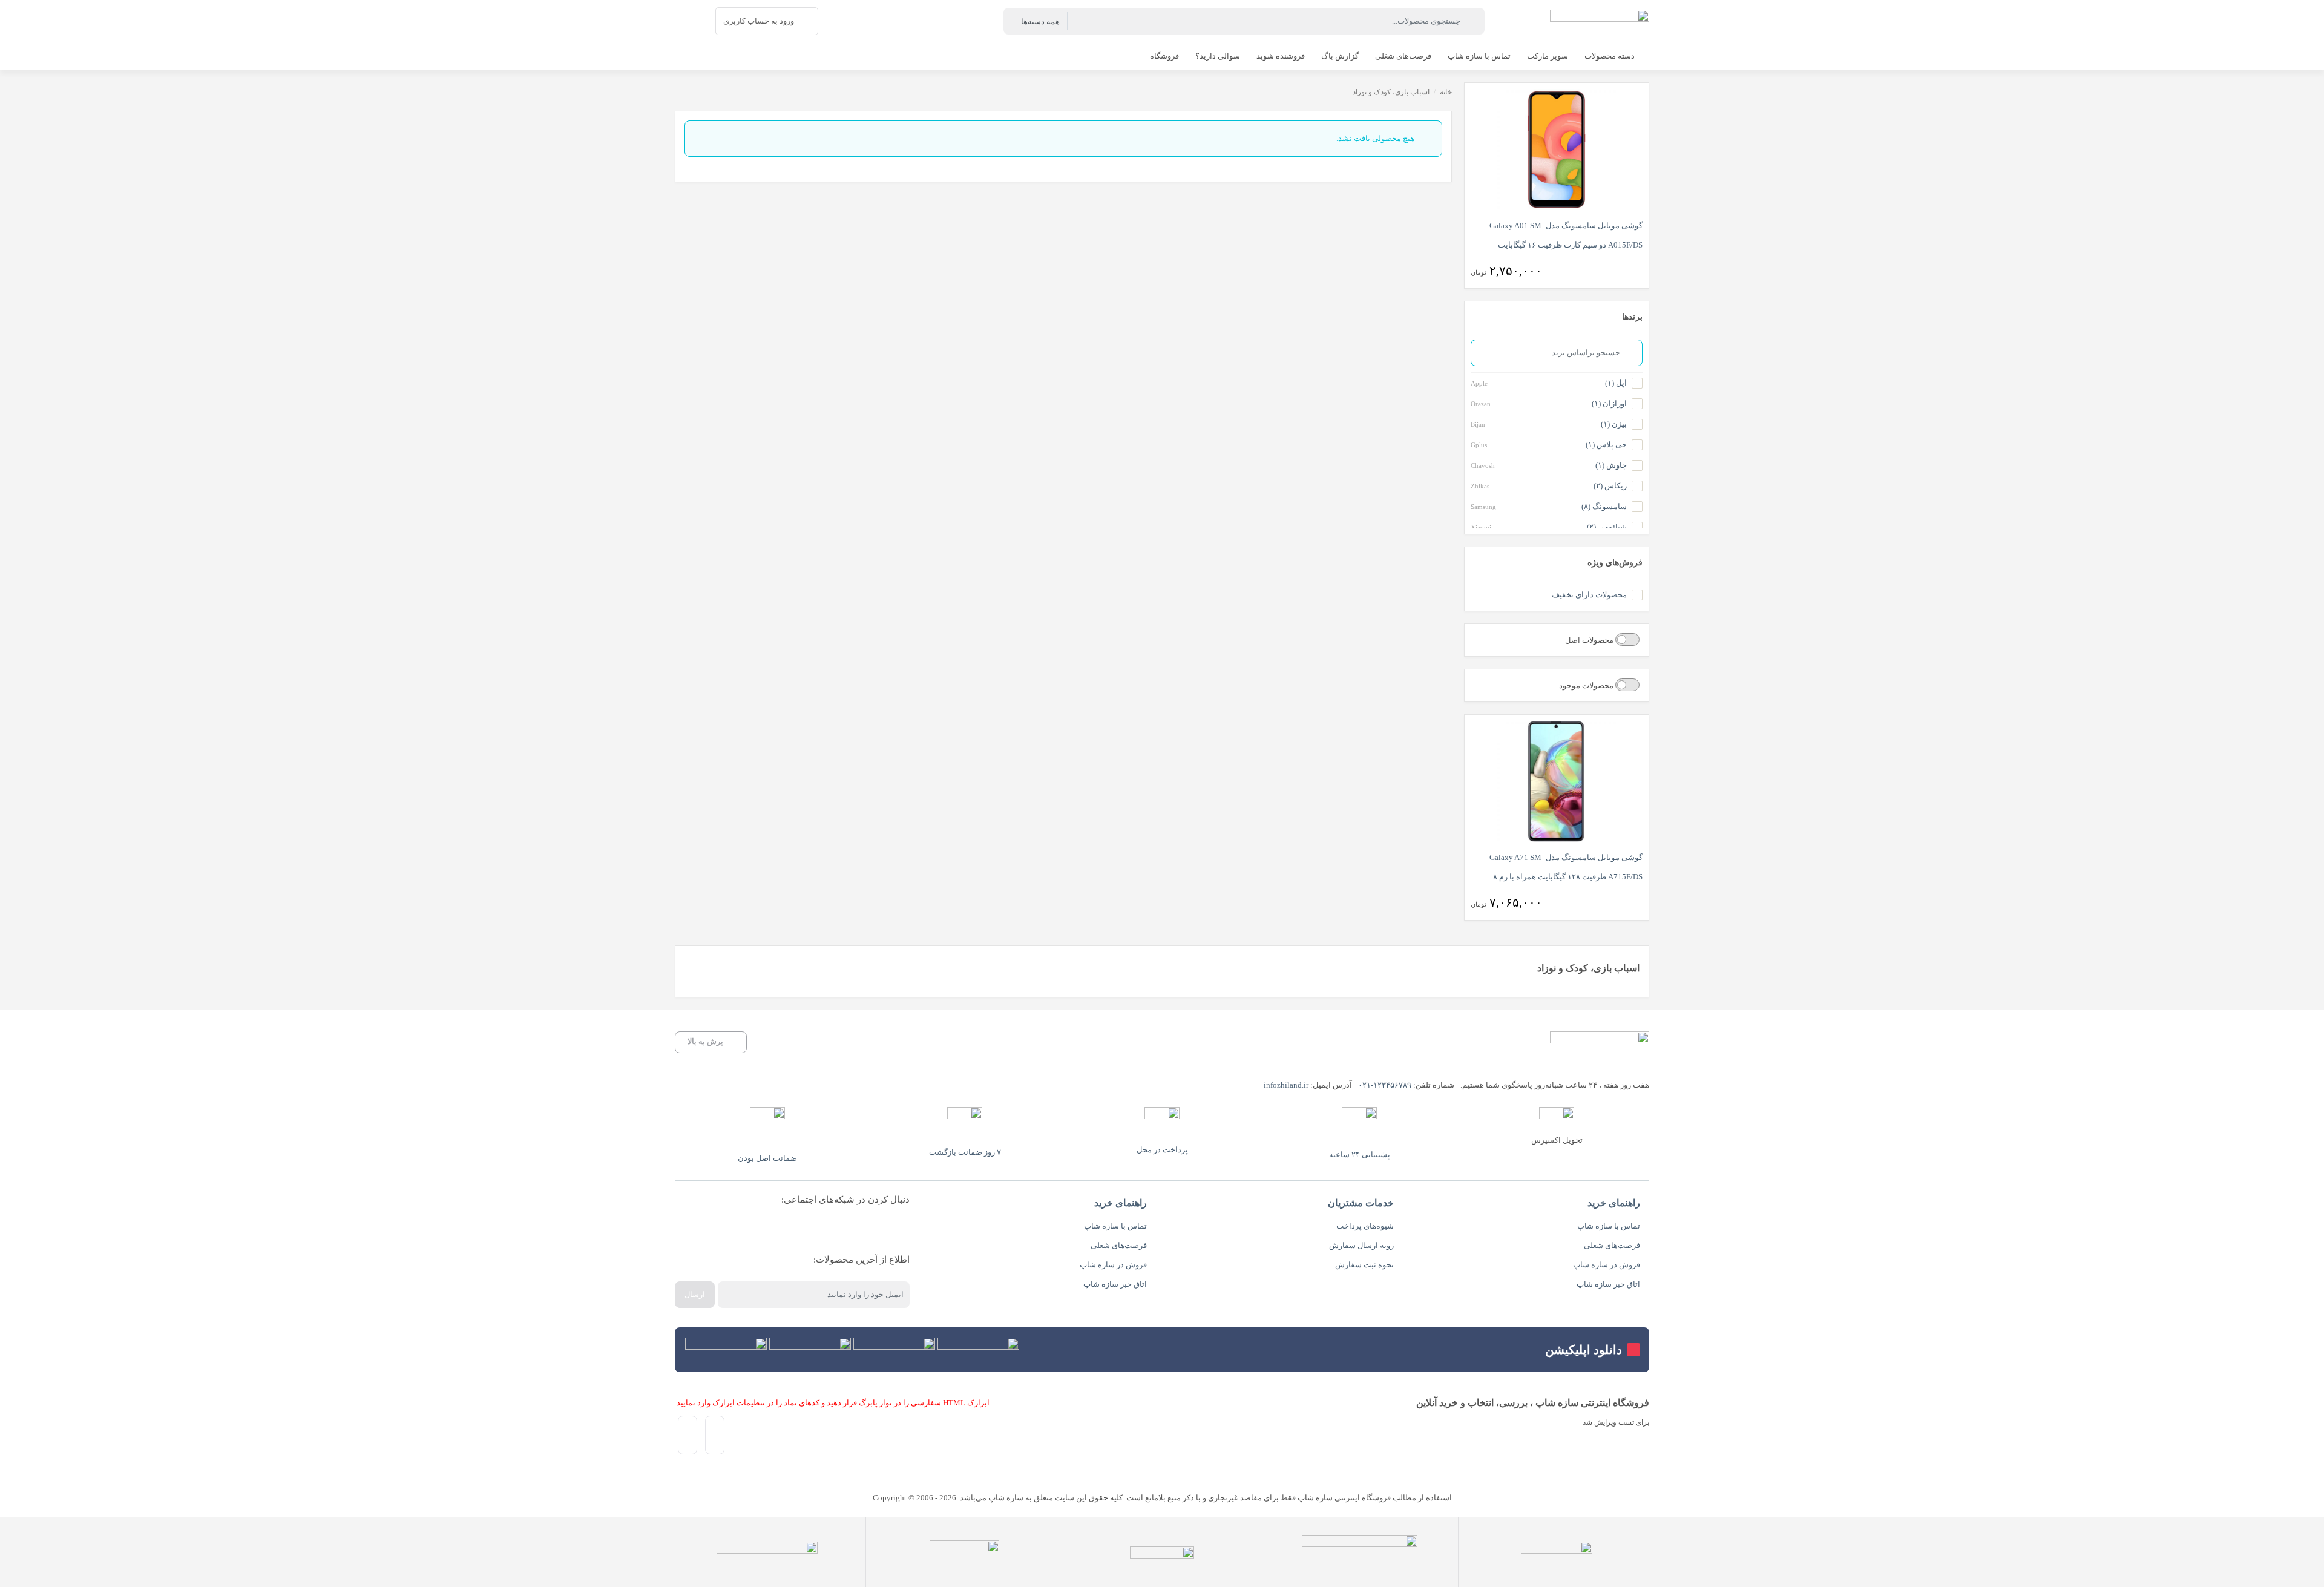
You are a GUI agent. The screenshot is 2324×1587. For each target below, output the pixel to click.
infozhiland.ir (1286, 1085)
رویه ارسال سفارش (1361, 1245)
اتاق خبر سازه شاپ (1608, 1284)
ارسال (695, 1294)
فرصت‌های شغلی (1612, 1245)
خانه (1446, 92)
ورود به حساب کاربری (759, 21)
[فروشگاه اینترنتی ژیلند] (1600, 21)
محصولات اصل (1590, 640)
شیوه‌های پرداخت (1365, 1226)
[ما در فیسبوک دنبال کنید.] (891, 1230)
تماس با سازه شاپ (1609, 1226)
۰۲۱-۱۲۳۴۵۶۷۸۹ (1385, 1085)
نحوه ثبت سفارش (1364, 1265)
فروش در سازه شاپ (1607, 1265)
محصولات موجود (1587, 685)
